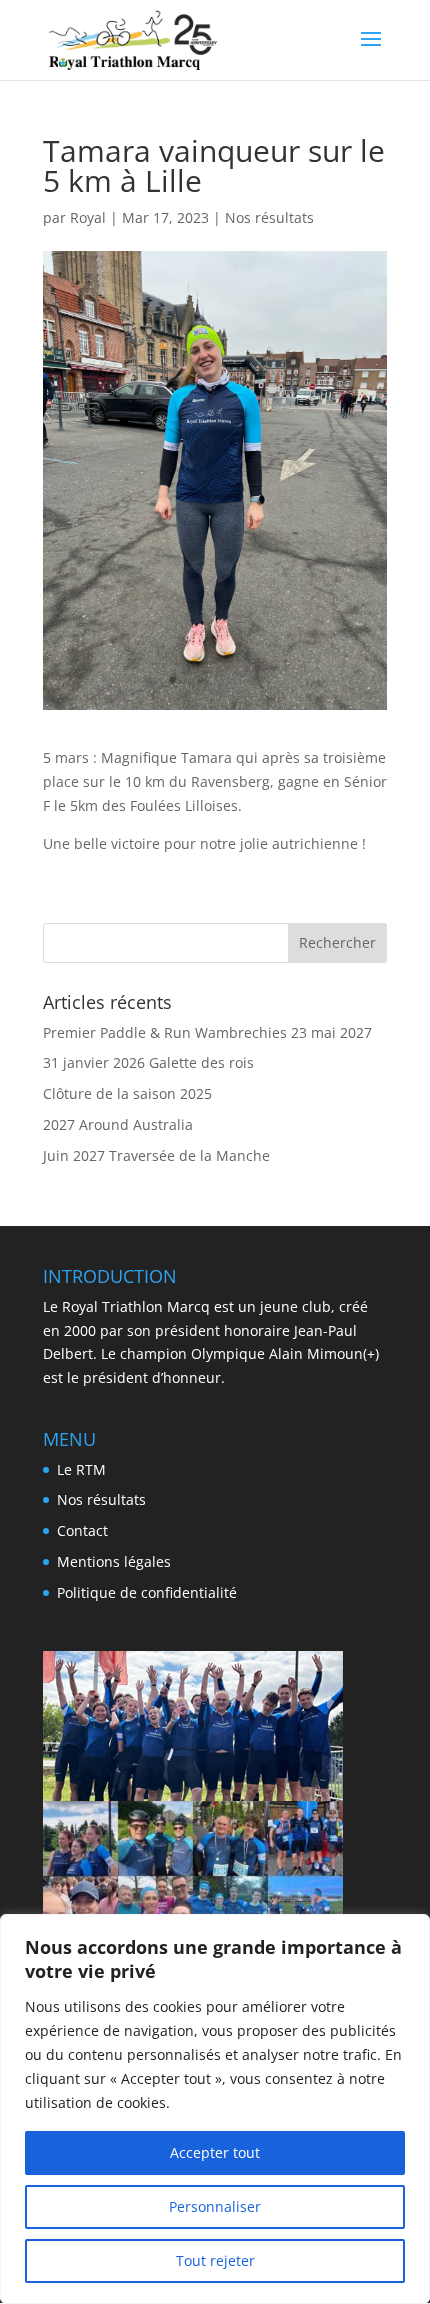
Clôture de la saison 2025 (127, 1093)
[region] (215, 2109)
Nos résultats (269, 217)
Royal (88, 217)
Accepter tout (215, 2152)
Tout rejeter (215, 2260)
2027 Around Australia (118, 1124)
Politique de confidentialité (147, 1592)
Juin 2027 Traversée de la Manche (156, 1155)
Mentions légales (114, 1561)
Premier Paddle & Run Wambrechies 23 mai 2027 (207, 1032)
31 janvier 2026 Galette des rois (148, 1062)
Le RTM (81, 1469)
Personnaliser (215, 2206)
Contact (82, 1530)
